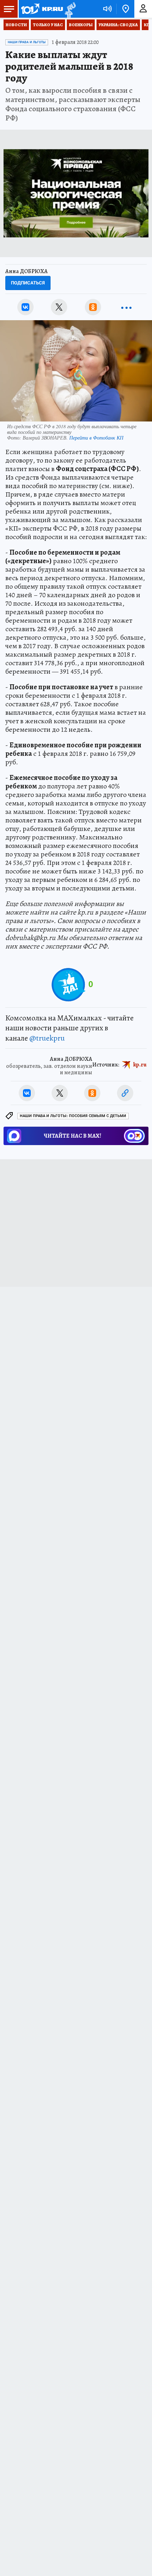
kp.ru (140, 1065)
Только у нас (48, 25)
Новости (16, 25)
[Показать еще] (127, 307)
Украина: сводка (118, 25)
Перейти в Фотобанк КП (96, 438)
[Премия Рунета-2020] (69, 9)
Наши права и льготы (27, 42)
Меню (9, 9)
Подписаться (28, 283)
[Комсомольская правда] (42, 9)
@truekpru (47, 1038)
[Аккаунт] (143, 9)
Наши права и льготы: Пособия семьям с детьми (73, 1116)
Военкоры (81, 25)
